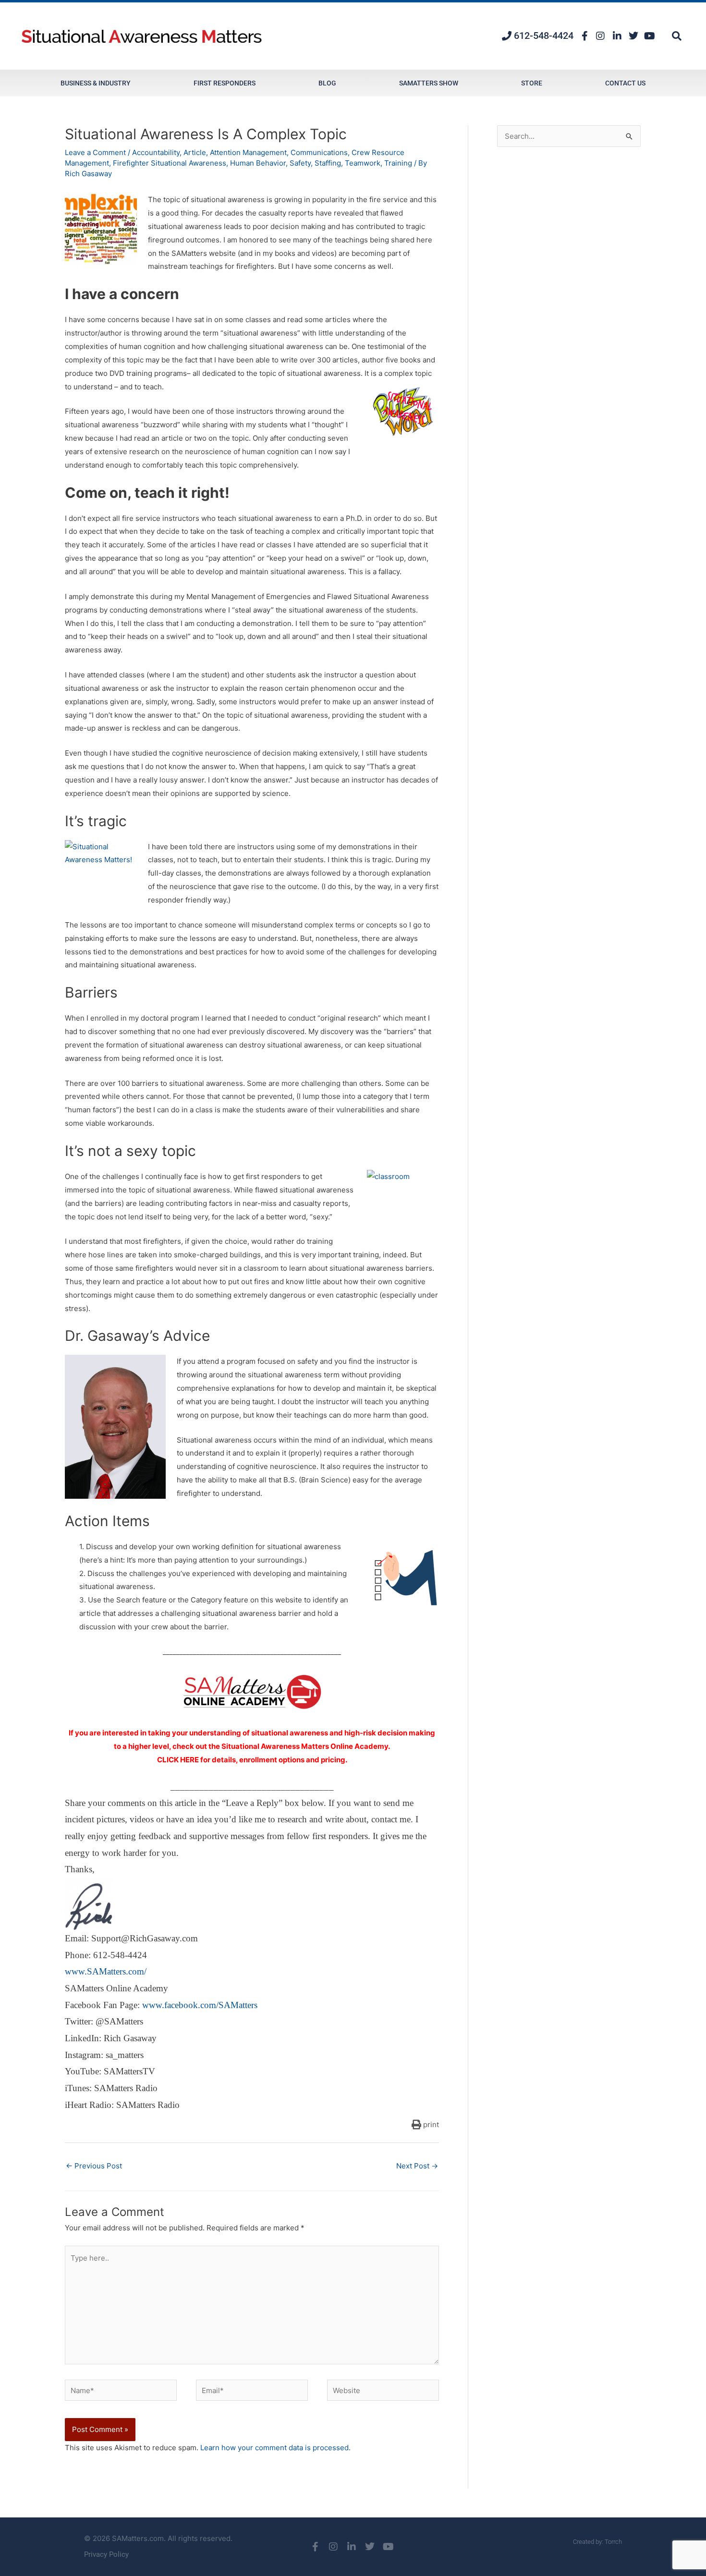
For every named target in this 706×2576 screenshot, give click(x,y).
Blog (327, 83)
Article (195, 152)
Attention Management (248, 152)
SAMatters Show (429, 83)
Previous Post (94, 2166)
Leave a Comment (95, 152)
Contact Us (625, 83)
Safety (300, 163)
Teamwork (363, 163)
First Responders (225, 83)
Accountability (156, 152)
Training (398, 163)
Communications (319, 152)
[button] (677, 36)
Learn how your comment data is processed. (275, 2448)
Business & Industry (96, 83)
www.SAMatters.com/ (106, 1971)
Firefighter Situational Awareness (170, 163)
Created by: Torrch (597, 2542)
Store (532, 83)
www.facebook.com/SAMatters (200, 2005)
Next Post (417, 2166)
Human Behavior (258, 163)
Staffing (328, 163)
